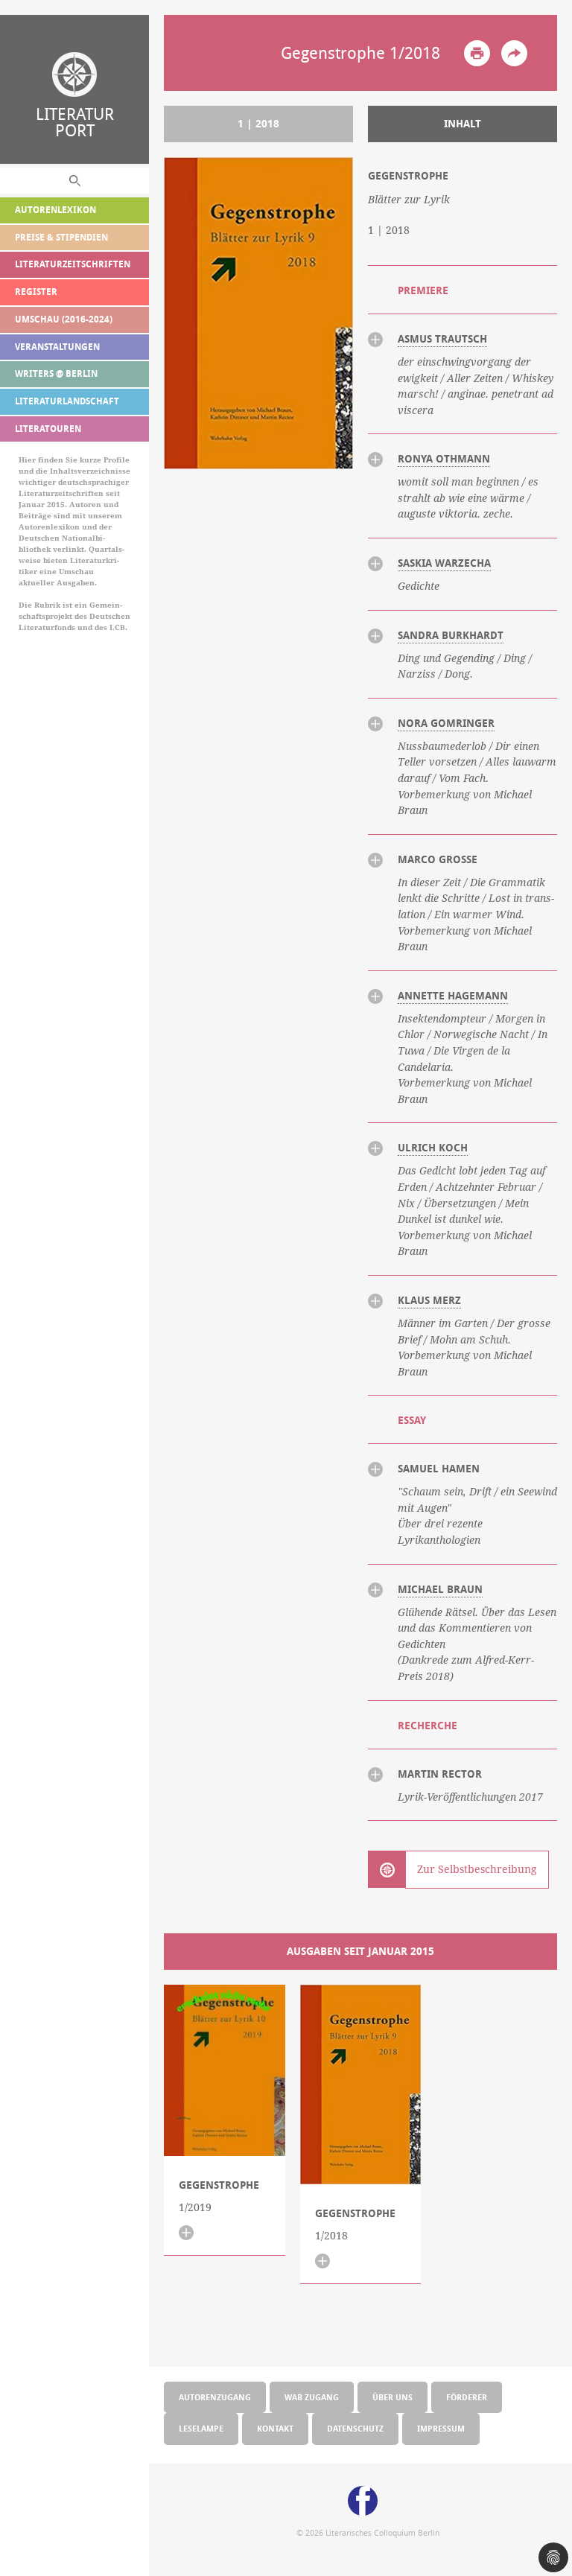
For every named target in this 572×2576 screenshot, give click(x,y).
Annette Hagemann (453, 996)
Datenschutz (355, 2428)
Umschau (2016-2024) (64, 319)
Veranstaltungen (57, 347)
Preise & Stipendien (61, 237)
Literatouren (48, 429)
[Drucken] (477, 53)
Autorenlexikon (55, 210)
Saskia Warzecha (444, 563)
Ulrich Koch (433, 1148)
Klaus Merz (429, 1300)
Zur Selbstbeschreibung (477, 1869)
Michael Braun (440, 1589)
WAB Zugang (312, 2397)
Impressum (441, 2428)
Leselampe (201, 2428)
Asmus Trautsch (442, 339)
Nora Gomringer (446, 723)
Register (36, 292)
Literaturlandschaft (67, 401)
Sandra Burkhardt (451, 635)
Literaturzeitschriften (73, 264)
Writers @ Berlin (56, 373)
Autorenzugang (215, 2397)
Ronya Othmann (444, 459)
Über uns (393, 2397)
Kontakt (275, 2428)
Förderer (467, 2397)
